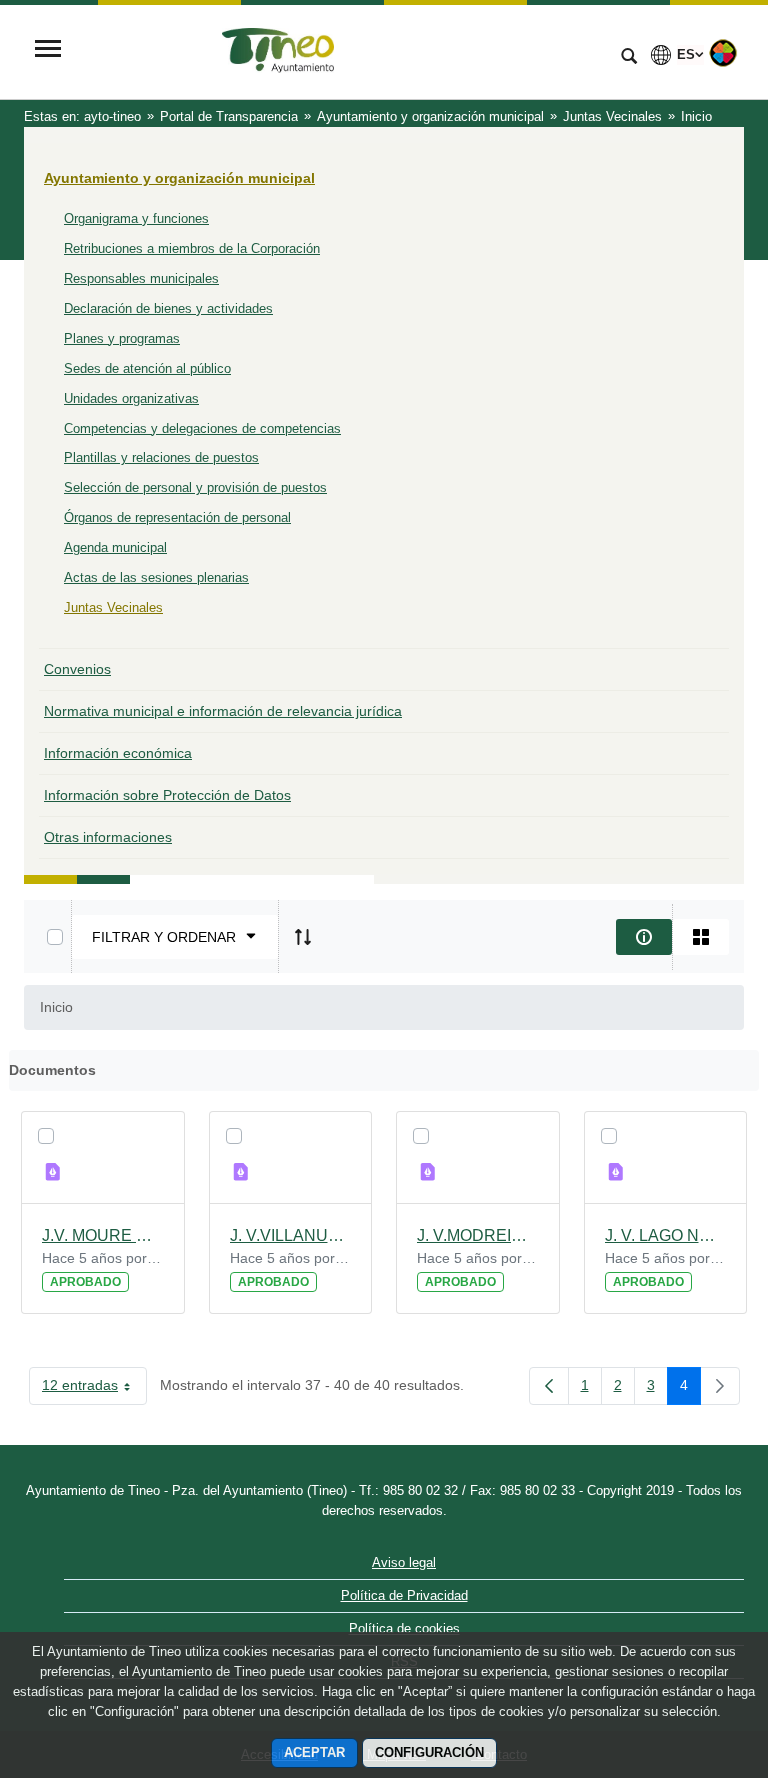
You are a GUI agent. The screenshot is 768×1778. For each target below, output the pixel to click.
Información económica (118, 753)
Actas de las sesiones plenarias (156, 577)
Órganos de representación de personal (177, 517)
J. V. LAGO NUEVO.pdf (666, 1235)
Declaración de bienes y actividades (168, 308)
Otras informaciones (108, 837)
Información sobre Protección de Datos (167, 795)
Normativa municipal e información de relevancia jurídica (223, 711)
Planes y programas (122, 338)
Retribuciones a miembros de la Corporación (192, 248)
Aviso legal (404, 1562)
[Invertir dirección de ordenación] (303, 937)
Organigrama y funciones (136, 218)
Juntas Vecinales (113, 607)
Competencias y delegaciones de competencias (202, 428)
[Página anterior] (549, 1386)
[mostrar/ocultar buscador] (629, 58)
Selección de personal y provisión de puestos (195, 487)
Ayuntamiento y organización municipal (179, 178)
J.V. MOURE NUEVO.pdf (103, 1235)
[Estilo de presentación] (701, 937)
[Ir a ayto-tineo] (339, 51)
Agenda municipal (115, 547)
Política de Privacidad (404, 1595)
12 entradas (94, 1389)
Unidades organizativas (131, 398)
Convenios (77, 669)
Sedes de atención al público (147, 368)
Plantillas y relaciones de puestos (161, 457)
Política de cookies (404, 1628)
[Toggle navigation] (48, 50)
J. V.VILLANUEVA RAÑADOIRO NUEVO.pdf (291, 1235)
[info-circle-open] (644, 937)
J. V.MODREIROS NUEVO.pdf (478, 1235)
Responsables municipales (141, 278)
